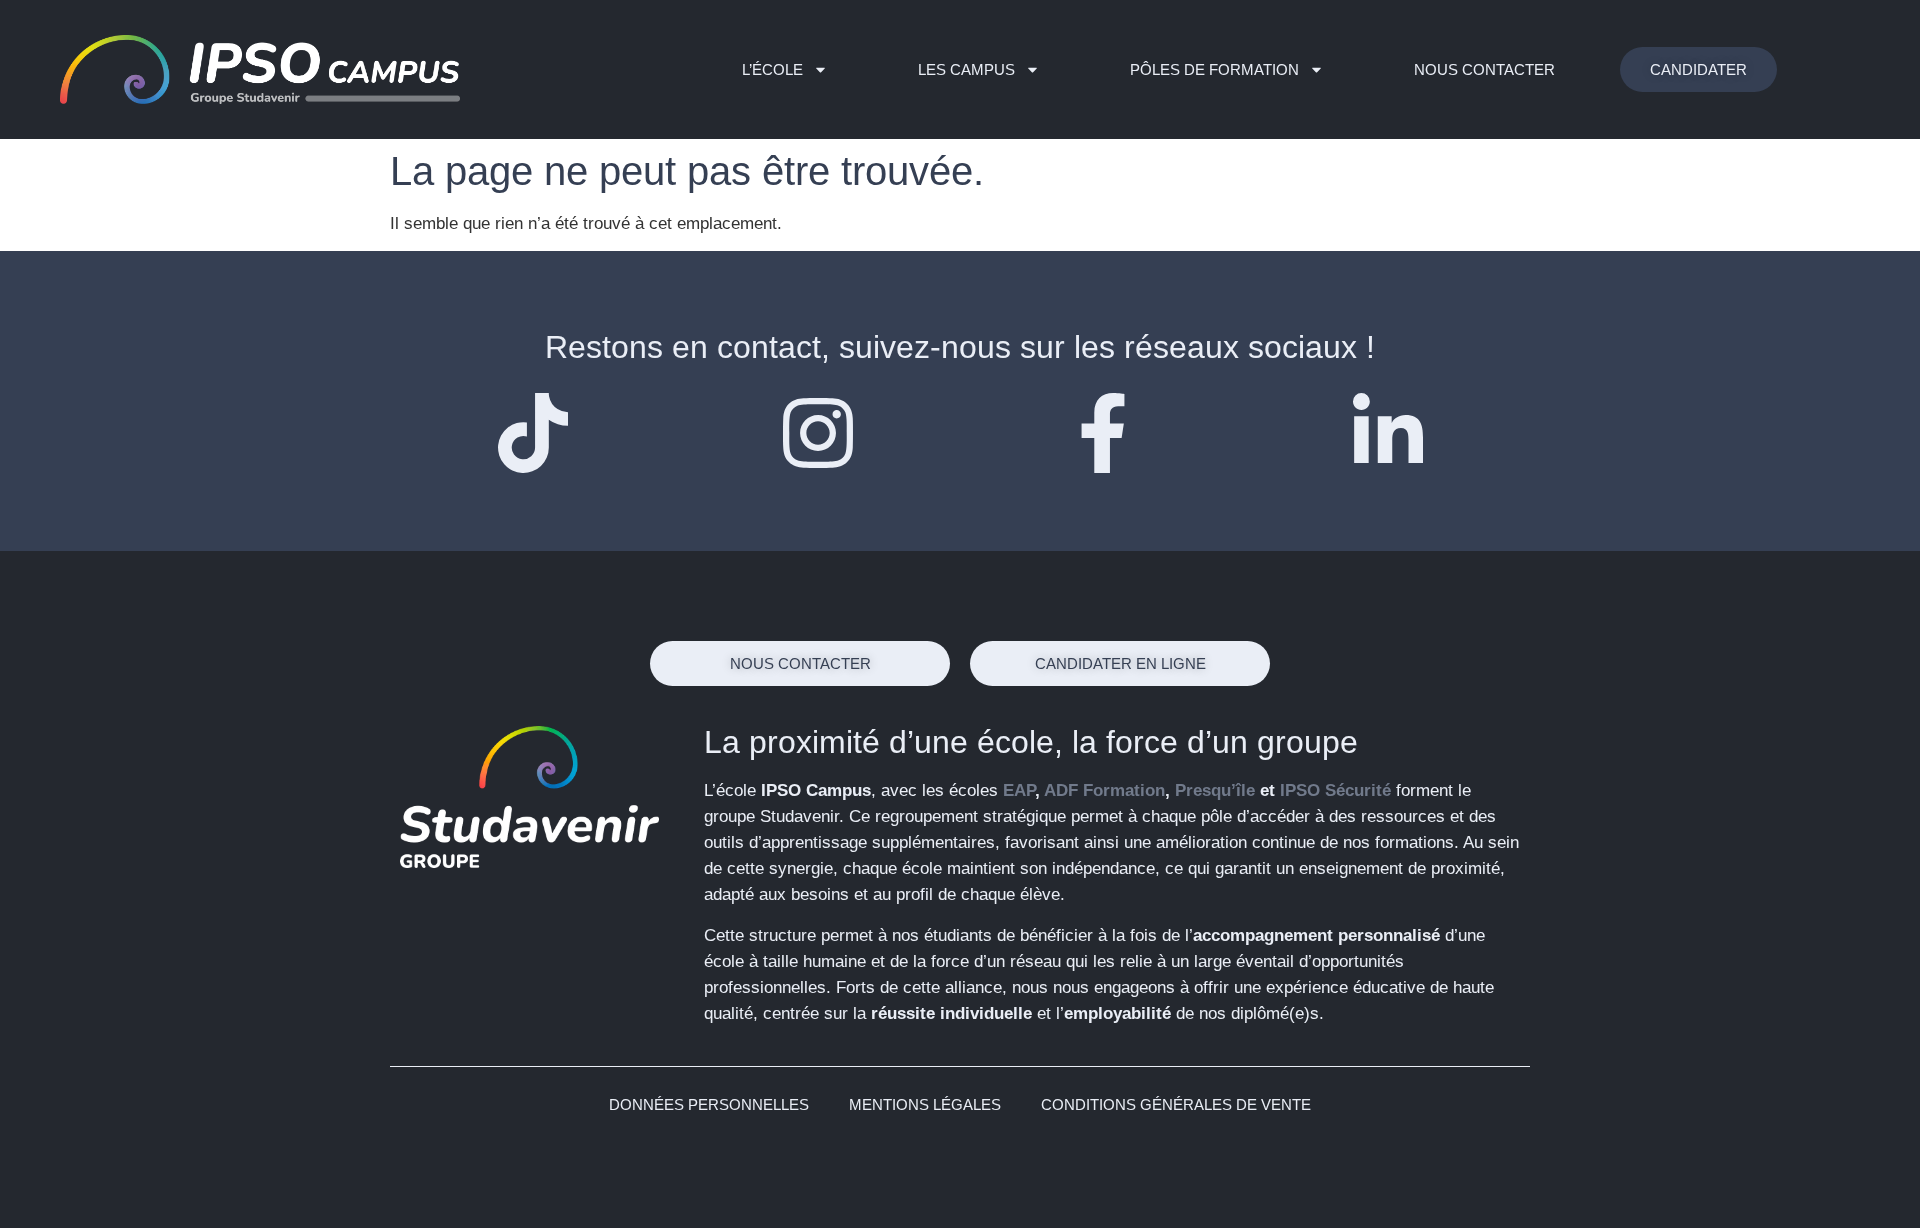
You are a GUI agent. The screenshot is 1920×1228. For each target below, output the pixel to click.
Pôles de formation (1214, 69)
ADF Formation (1104, 790)
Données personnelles (709, 1104)
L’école (772, 69)
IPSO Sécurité (1335, 790)
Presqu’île (1215, 790)
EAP (1019, 790)
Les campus (966, 69)
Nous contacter (1484, 69)
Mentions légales (925, 1104)
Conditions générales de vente (1176, 1104)
